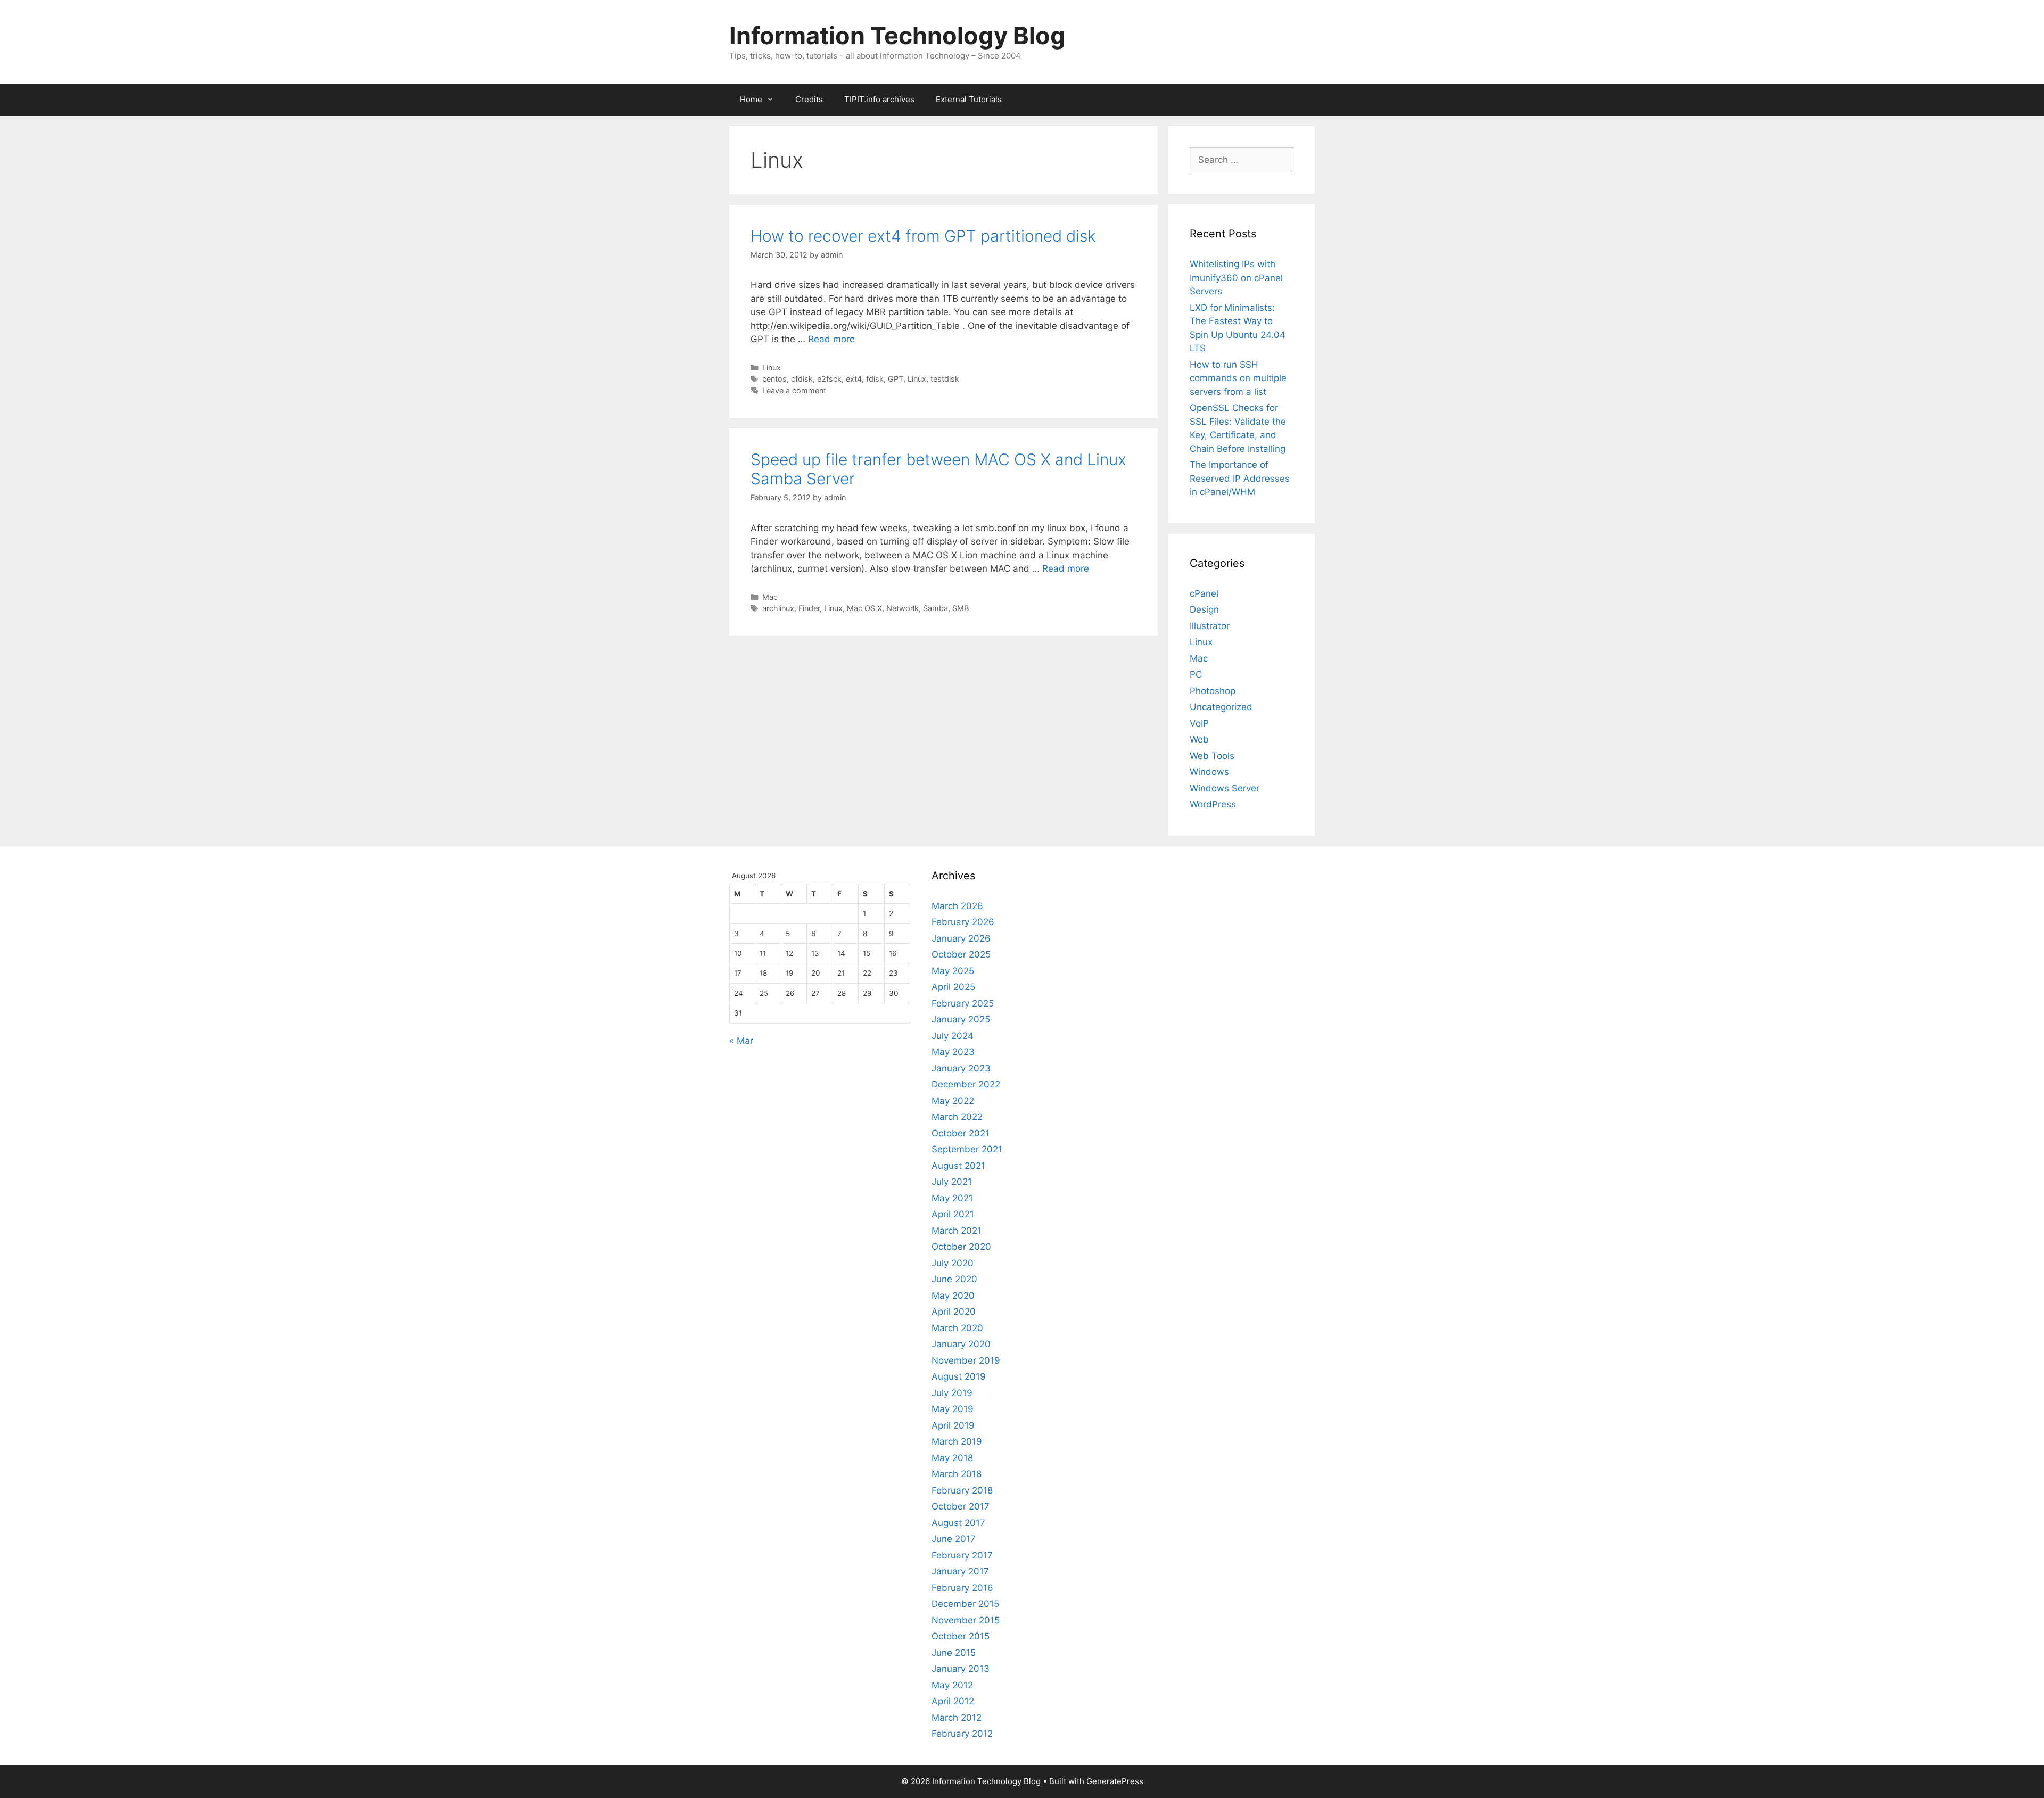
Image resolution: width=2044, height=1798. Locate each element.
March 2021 (957, 1231)
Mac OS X (864, 608)
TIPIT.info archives (879, 99)
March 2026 (957, 906)
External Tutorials (969, 99)
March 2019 (957, 1441)
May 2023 (953, 1052)
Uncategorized (1221, 707)
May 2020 (953, 1296)
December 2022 (966, 1084)
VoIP (1199, 723)
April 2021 (953, 1214)
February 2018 (962, 1490)
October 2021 (961, 1133)
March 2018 (957, 1474)
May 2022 (953, 1101)
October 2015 (961, 1636)
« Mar (741, 1041)
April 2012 (953, 1701)
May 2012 (952, 1685)
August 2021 (958, 1166)
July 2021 (952, 1182)
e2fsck (829, 379)
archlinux (778, 608)
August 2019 (959, 1376)
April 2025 (953, 987)
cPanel (1204, 593)
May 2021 (952, 1198)
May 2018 (952, 1458)
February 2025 (963, 1003)
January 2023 (961, 1068)
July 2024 (953, 1036)
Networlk (903, 608)
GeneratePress (1115, 1781)
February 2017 (962, 1555)
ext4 (854, 379)
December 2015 (965, 1604)
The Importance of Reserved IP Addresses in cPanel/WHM (1240, 478)
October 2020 (961, 1247)
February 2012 (962, 1734)
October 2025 (961, 954)
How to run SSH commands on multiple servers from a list (1238, 378)
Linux (772, 368)
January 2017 (960, 1571)
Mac (770, 597)
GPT (896, 379)
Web (1199, 739)
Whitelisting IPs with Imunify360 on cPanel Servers (1236, 278)
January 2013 (961, 1669)
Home (751, 99)
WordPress (1213, 804)
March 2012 (957, 1718)
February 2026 (963, 922)
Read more (831, 339)
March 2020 (957, 1328)
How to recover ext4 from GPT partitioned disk (923, 236)
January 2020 (961, 1344)
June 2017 (954, 1539)
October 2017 (961, 1506)
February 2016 (962, 1588)
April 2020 (954, 1312)
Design (1204, 609)
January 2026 (961, 938)
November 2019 (966, 1360)
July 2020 (953, 1263)
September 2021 (967, 1149)
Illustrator (1210, 626)
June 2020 (954, 1279)
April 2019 (953, 1425)
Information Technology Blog (897, 35)
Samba (936, 608)
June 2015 (954, 1653)
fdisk (875, 379)
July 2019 (952, 1393)
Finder (809, 608)
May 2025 (953, 971)
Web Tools (1212, 756)
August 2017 (958, 1523)
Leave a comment (794, 390)
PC (1196, 674)
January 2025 (961, 1019)
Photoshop (1213, 691)
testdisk (945, 379)
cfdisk (802, 379)
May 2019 (953, 1409)
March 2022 (957, 1117)
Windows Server (1225, 788)
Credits (809, 99)
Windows (1209, 772)
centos (774, 379)
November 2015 (966, 1620)
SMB (961, 608)
